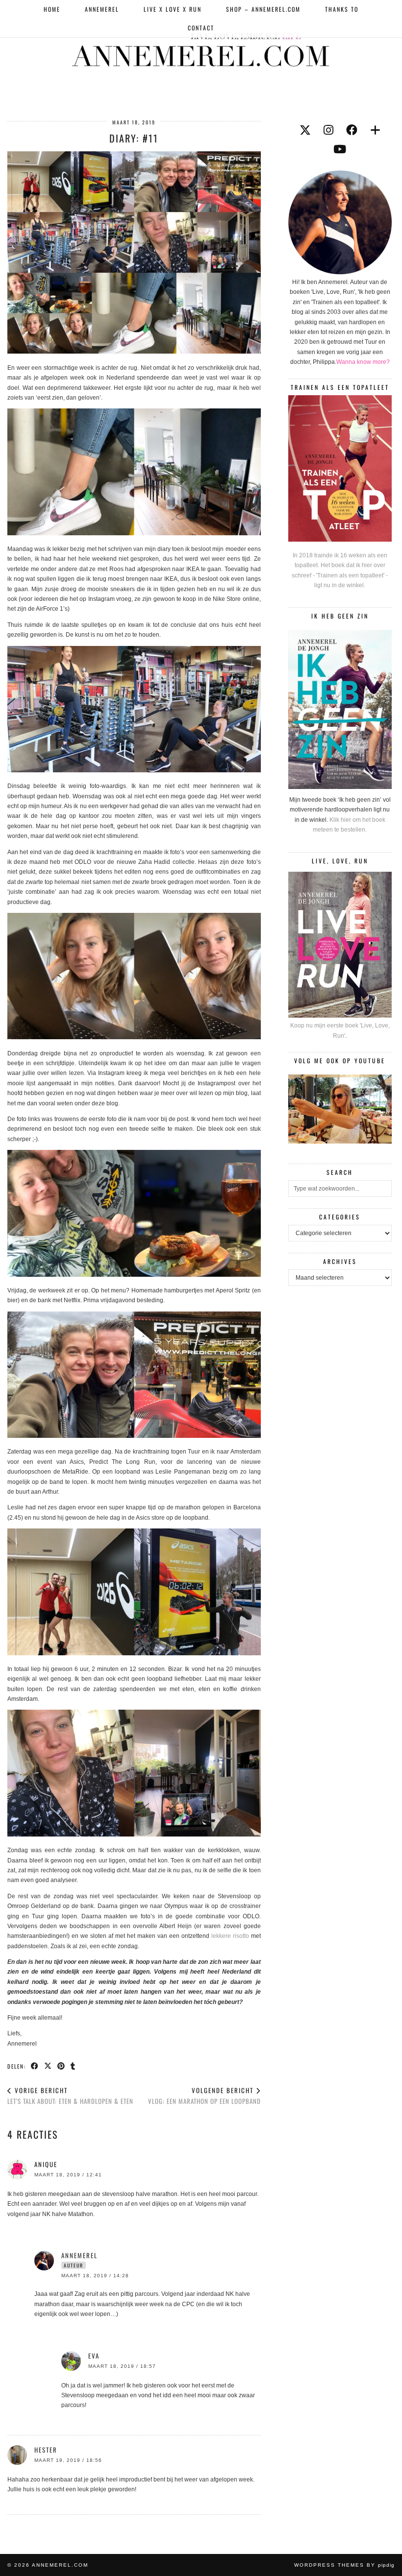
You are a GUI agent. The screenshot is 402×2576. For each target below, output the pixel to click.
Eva (94, 2356)
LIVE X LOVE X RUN (173, 9)
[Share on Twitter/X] (48, 2066)
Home (52, 9)
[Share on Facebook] (35, 2066)
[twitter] (305, 130)
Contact (201, 28)
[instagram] (328, 130)
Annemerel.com (60, 2565)
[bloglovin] (375, 130)
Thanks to (342, 9)
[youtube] (340, 149)
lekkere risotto (230, 1936)
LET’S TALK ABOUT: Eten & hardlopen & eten (70, 2096)
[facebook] (352, 130)
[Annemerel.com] (201, 48)
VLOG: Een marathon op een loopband (204, 2096)
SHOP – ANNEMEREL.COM (263, 9)
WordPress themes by (344, 2565)
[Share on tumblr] (73, 2066)
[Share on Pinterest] (62, 2066)
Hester (46, 2450)
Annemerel (102, 9)
